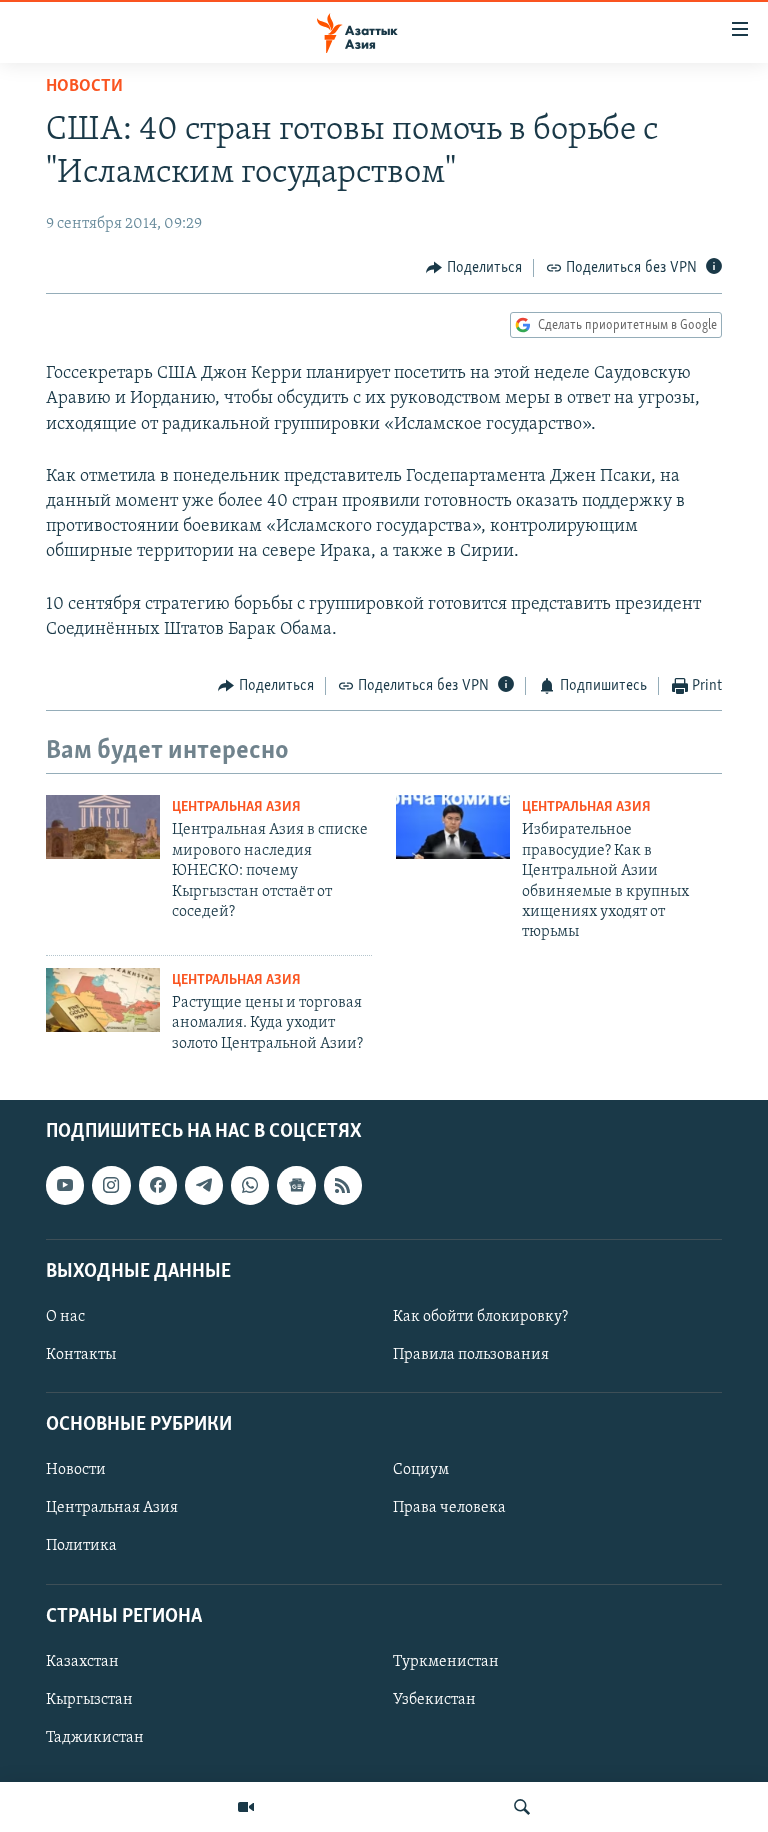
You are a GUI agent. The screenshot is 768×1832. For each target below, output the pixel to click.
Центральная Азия (236, 807)
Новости (84, 87)
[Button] (474, 268)
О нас (65, 1317)
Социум (421, 1471)
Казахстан (82, 1662)
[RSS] (343, 1186)
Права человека (449, 1509)
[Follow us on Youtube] (65, 1186)
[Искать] (522, 1807)
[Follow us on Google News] (296, 1186)
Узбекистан (434, 1700)
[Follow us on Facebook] (158, 1186)
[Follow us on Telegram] (204, 1186)
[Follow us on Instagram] (111, 1186)
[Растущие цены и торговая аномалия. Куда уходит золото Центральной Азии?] (103, 1000)
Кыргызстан (89, 1700)
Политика (81, 1547)
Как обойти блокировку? (480, 1317)
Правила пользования (471, 1355)
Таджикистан (95, 1738)
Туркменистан (446, 1662)
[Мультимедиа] (246, 1807)
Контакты (81, 1355)
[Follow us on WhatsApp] (250, 1186)
